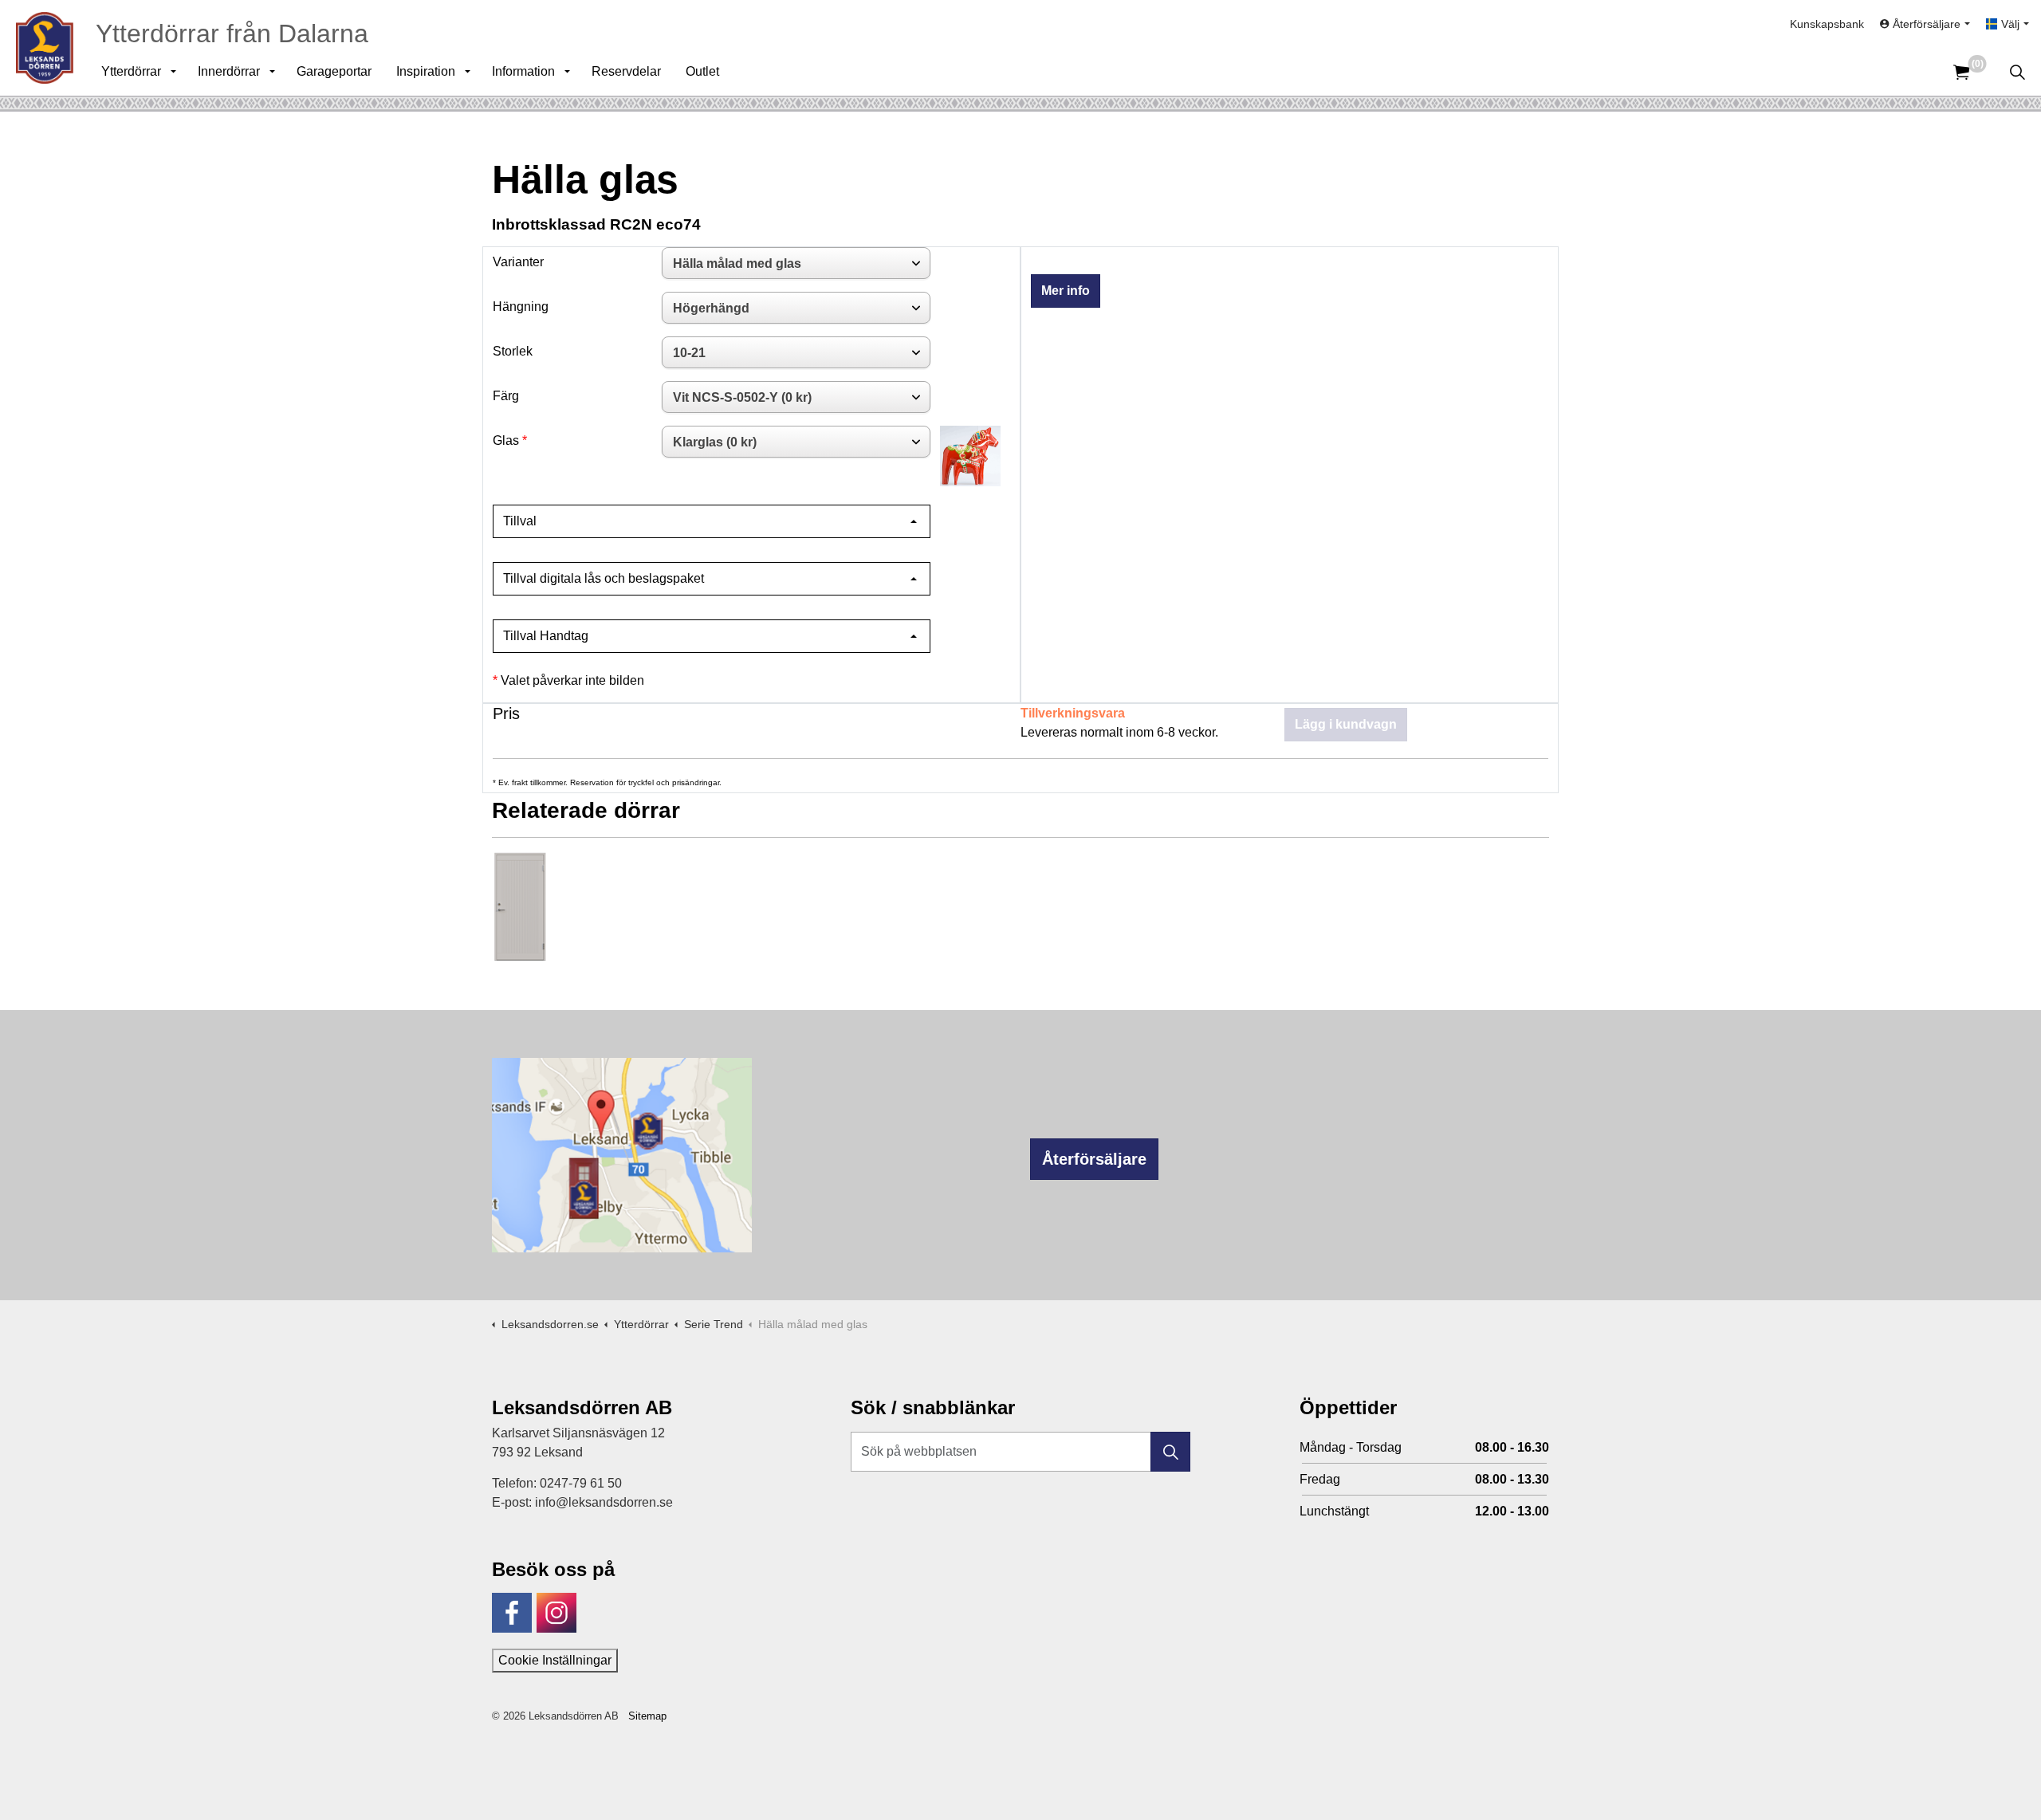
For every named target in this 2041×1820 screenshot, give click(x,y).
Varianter (518, 262)
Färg (506, 396)
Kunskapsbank (1827, 24)
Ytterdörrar (131, 71)
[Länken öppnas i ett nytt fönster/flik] (512, 1613)
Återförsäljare (1094, 1159)
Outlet (702, 71)
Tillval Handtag (546, 636)
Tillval (520, 521)
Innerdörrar (229, 71)
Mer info (1066, 291)
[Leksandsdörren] (45, 48)
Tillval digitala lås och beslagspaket (604, 578)
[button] (1170, 1452)
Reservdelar (626, 71)
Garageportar (334, 71)
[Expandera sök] (2017, 72)
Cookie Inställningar (555, 1660)
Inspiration (426, 71)
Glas (506, 440)
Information (523, 71)
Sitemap (647, 1716)
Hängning (521, 307)
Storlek (513, 351)
